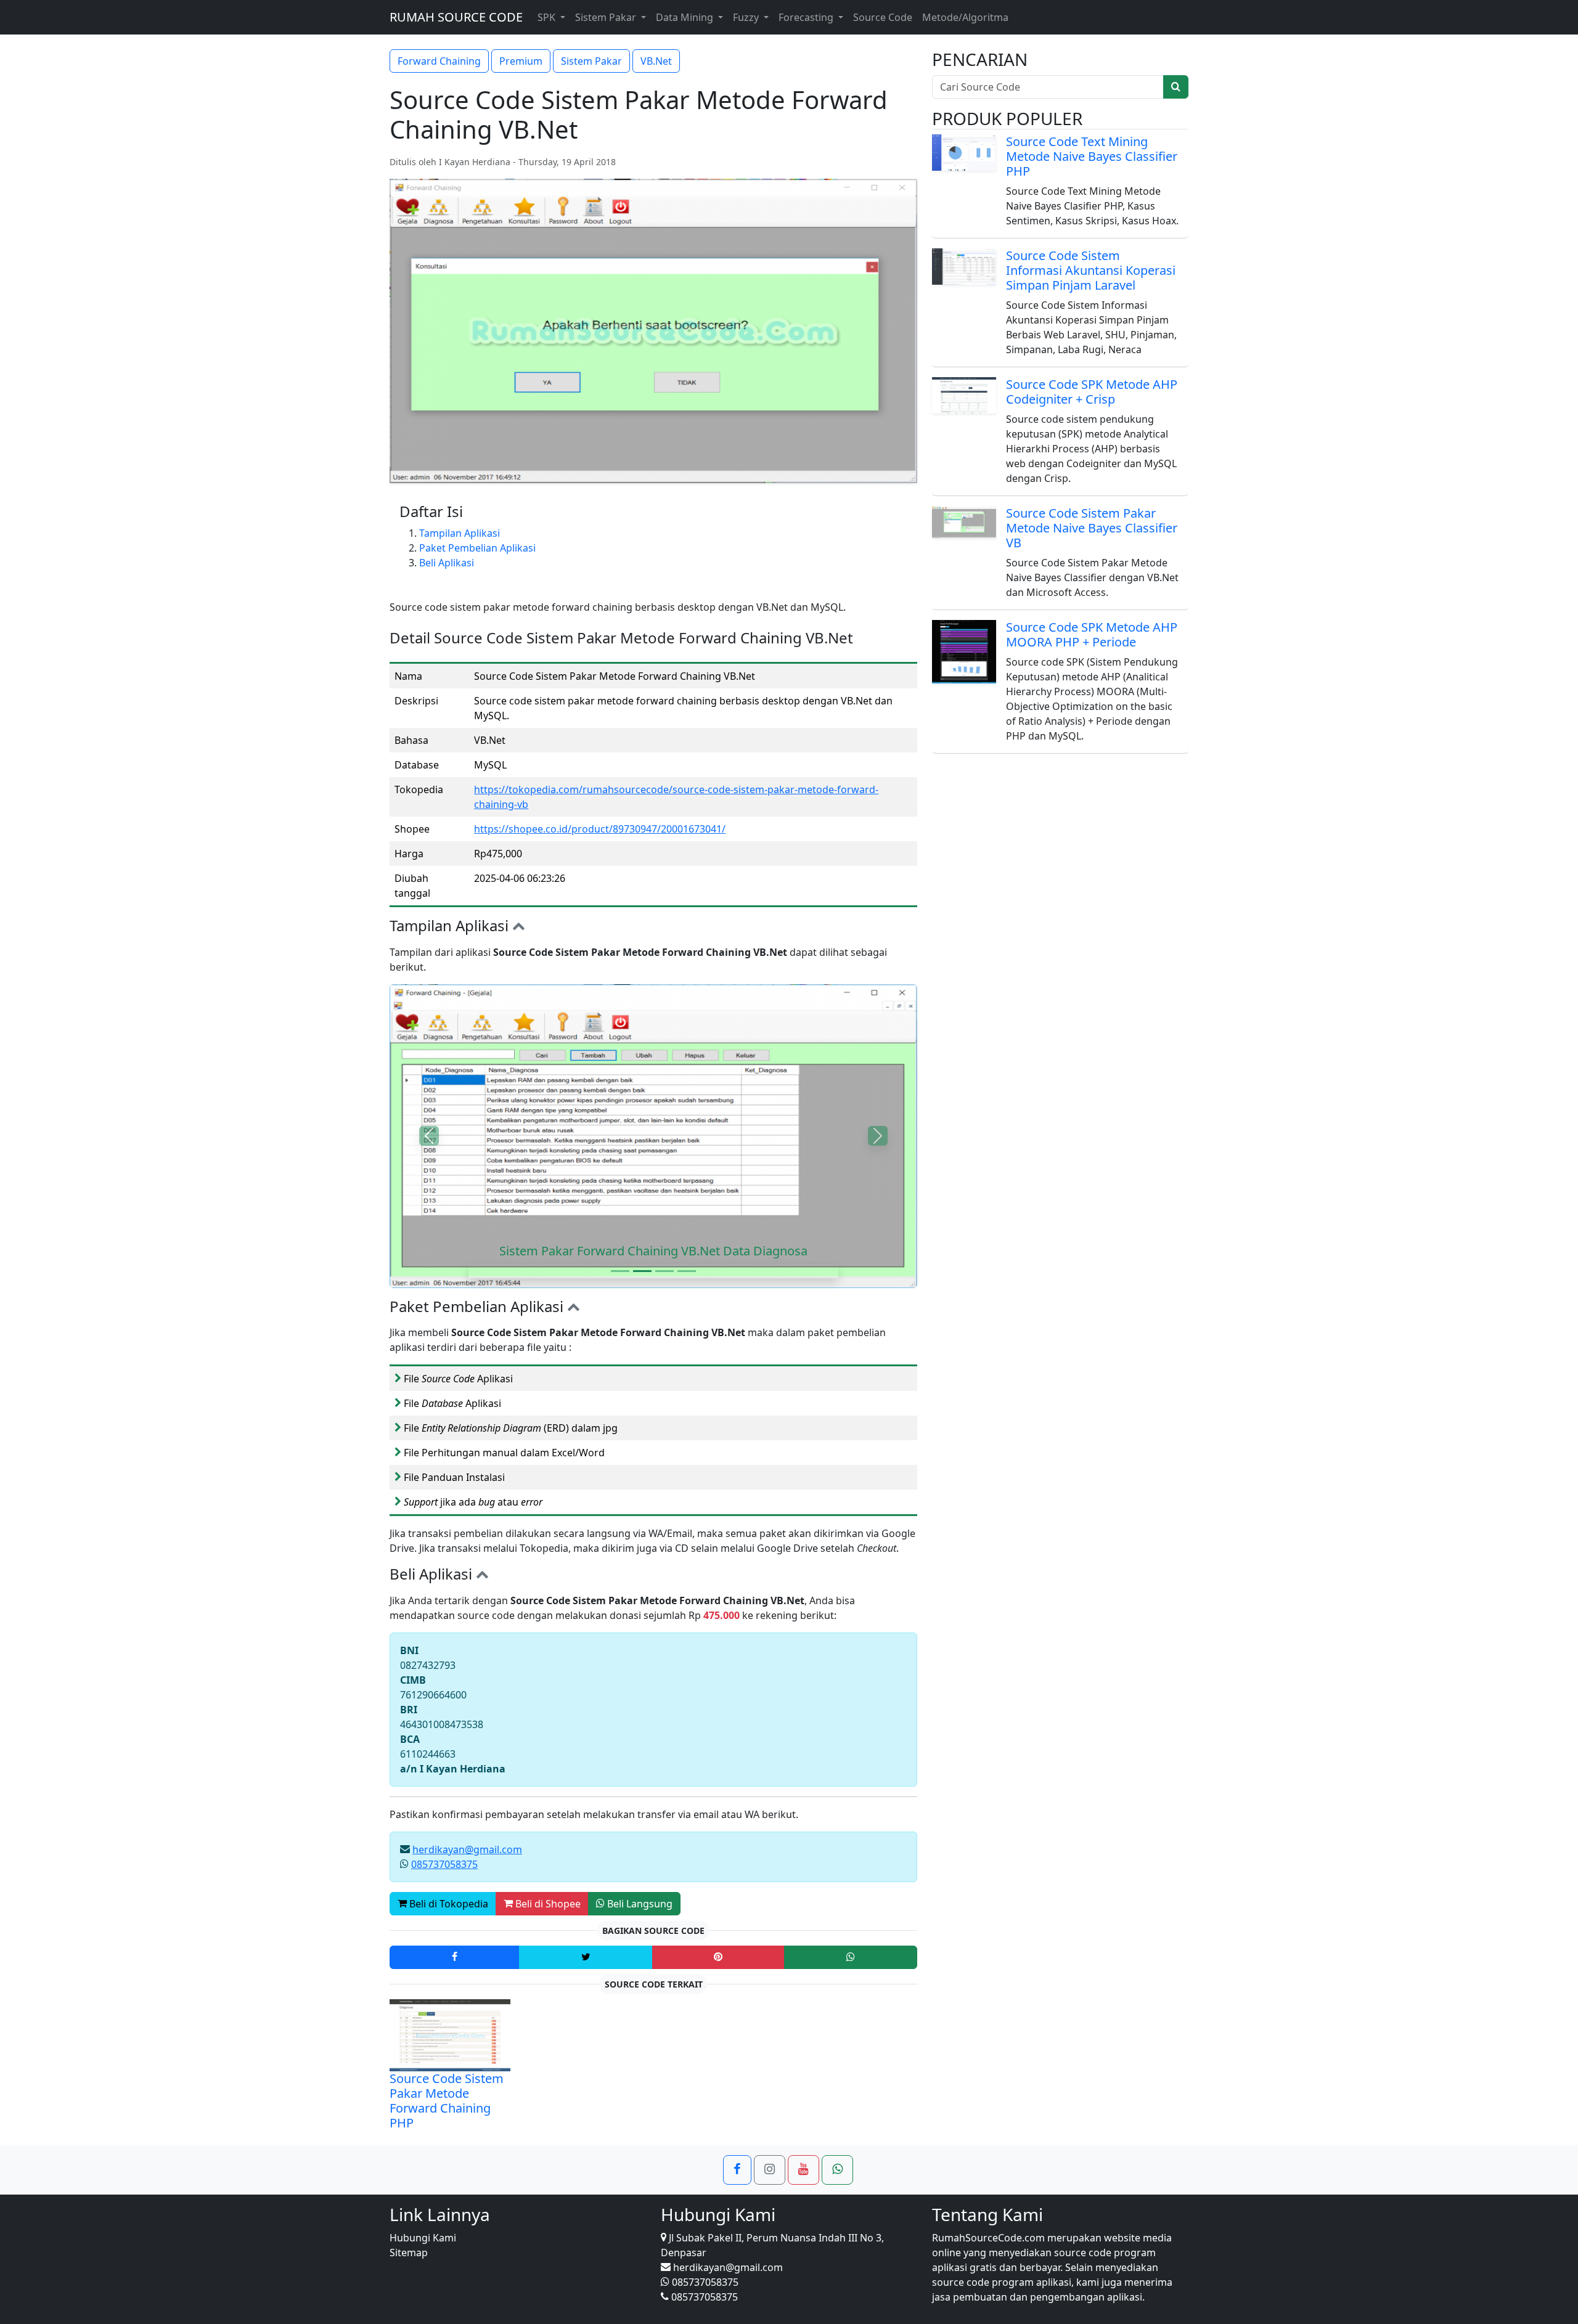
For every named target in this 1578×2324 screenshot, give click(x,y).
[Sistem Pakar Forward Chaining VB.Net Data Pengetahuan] (664, 1271)
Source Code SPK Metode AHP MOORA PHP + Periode (1092, 634)
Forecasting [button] (807, 17)
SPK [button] (548, 17)
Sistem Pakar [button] (607, 17)
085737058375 (444, 1864)
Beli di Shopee (547, 1904)
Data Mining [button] (686, 17)
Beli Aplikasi (447, 563)
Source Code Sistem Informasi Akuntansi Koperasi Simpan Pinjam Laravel (1091, 270)
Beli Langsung (639, 1904)
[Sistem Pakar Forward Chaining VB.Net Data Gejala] (620, 1271)
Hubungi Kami (423, 2238)
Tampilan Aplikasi (460, 533)
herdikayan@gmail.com (467, 1849)
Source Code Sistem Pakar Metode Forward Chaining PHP (447, 2101)
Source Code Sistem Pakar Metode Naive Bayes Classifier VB (1092, 528)
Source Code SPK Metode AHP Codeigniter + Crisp (1092, 392)
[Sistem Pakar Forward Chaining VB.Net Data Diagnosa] (642, 1271)
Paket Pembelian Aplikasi (477, 548)
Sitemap (409, 2253)
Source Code (883, 17)
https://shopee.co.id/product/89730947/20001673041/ (600, 829)
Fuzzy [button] (747, 17)
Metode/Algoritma (965, 17)
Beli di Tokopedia (448, 1904)
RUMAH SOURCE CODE (456, 17)
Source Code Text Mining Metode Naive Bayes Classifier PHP (1092, 156)
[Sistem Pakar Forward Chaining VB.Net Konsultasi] (687, 1271)
